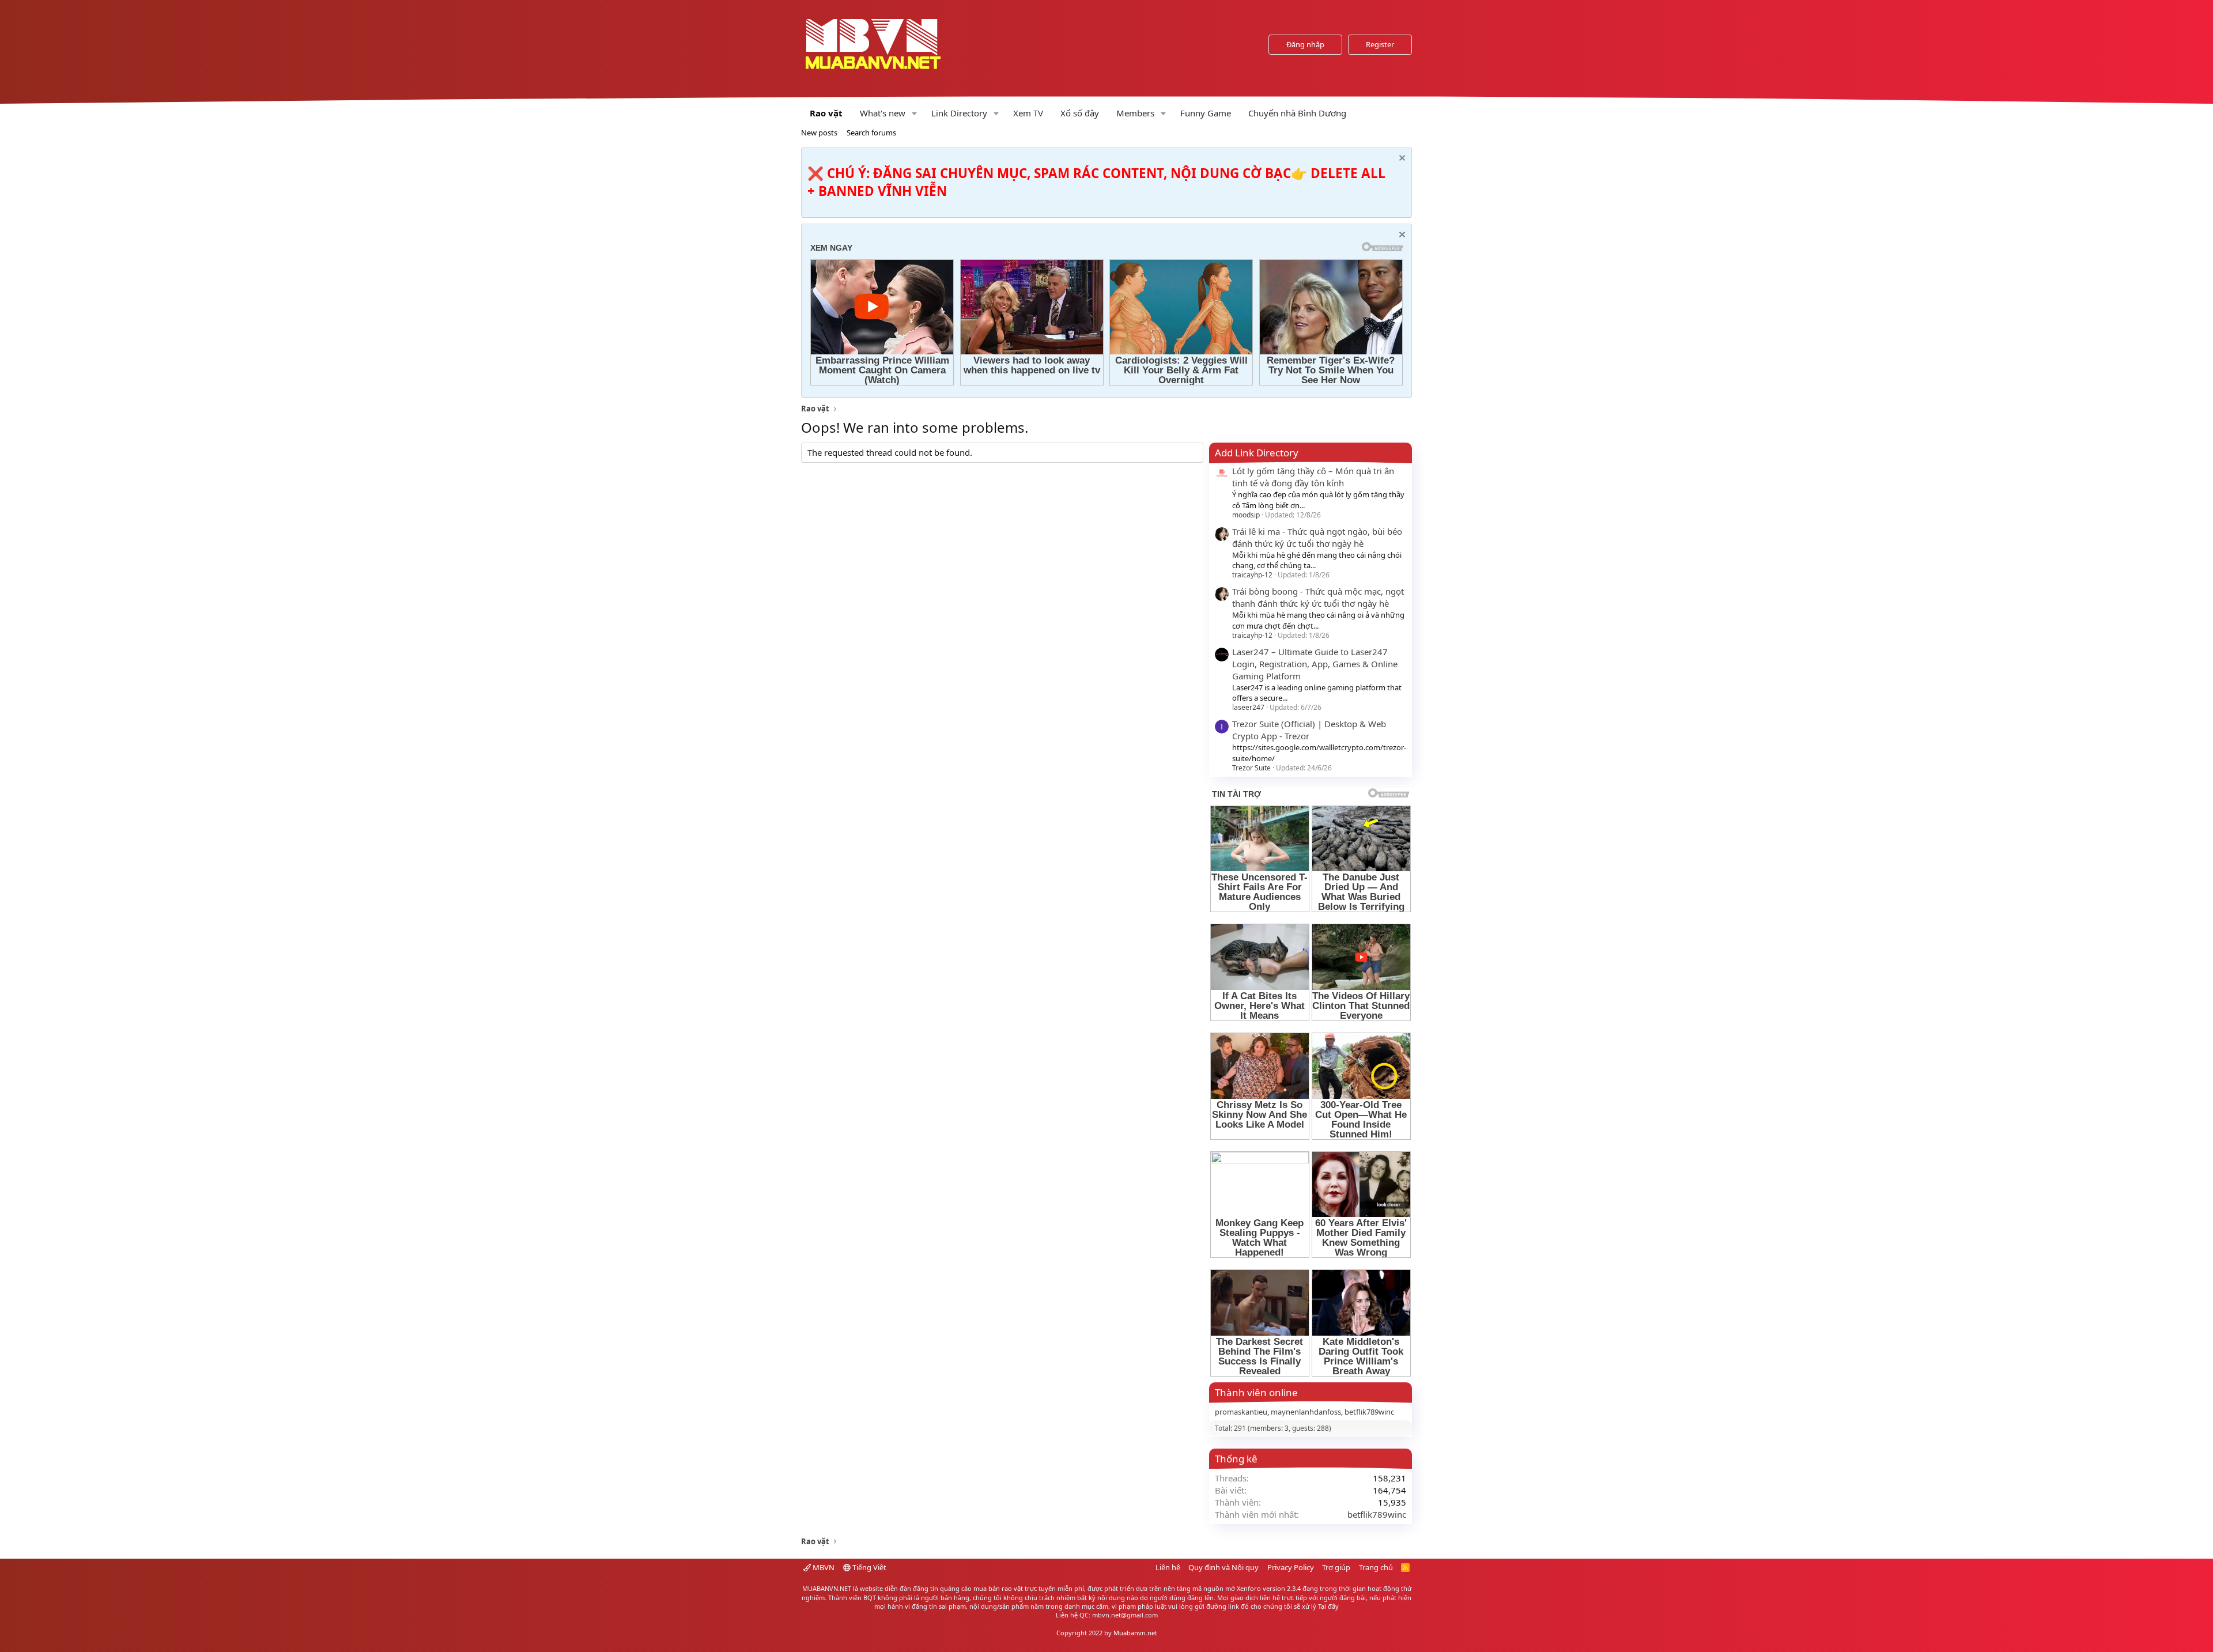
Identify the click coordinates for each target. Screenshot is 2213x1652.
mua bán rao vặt (998, 1588)
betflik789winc (1369, 1412)
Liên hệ (1168, 1567)
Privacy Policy (1291, 1567)
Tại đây (1328, 1606)
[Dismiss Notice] (1401, 159)
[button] (915, 113)
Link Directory (959, 113)
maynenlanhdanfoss (1306, 1412)
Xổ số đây (1080, 113)
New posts (819, 133)
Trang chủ (1376, 1567)
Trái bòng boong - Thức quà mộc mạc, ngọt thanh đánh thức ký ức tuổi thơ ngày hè (1318, 597)
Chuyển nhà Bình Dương (1297, 113)
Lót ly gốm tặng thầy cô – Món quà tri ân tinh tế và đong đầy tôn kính (1313, 477)
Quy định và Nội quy (1223, 1567)
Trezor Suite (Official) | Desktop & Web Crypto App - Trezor (1309, 730)
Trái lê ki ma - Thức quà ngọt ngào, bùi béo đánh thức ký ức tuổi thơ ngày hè (1317, 537)
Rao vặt (826, 113)
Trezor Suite (1251, 768)
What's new (883, 113)
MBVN (823, 1567)
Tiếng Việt (868, 1567)
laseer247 (1248, 707)
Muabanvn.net (1135, 1633)
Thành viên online (1256, 1392)
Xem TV (1028, 113)
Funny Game (1206, 113)
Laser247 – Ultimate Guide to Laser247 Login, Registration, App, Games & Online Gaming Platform (1315, 664)
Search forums (871, 133)
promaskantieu (1241, 1412)
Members (1135, 113)
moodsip (1246, 515)
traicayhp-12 (1252, 575)
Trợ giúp (1336, 1567)
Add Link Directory (1257, 453)
